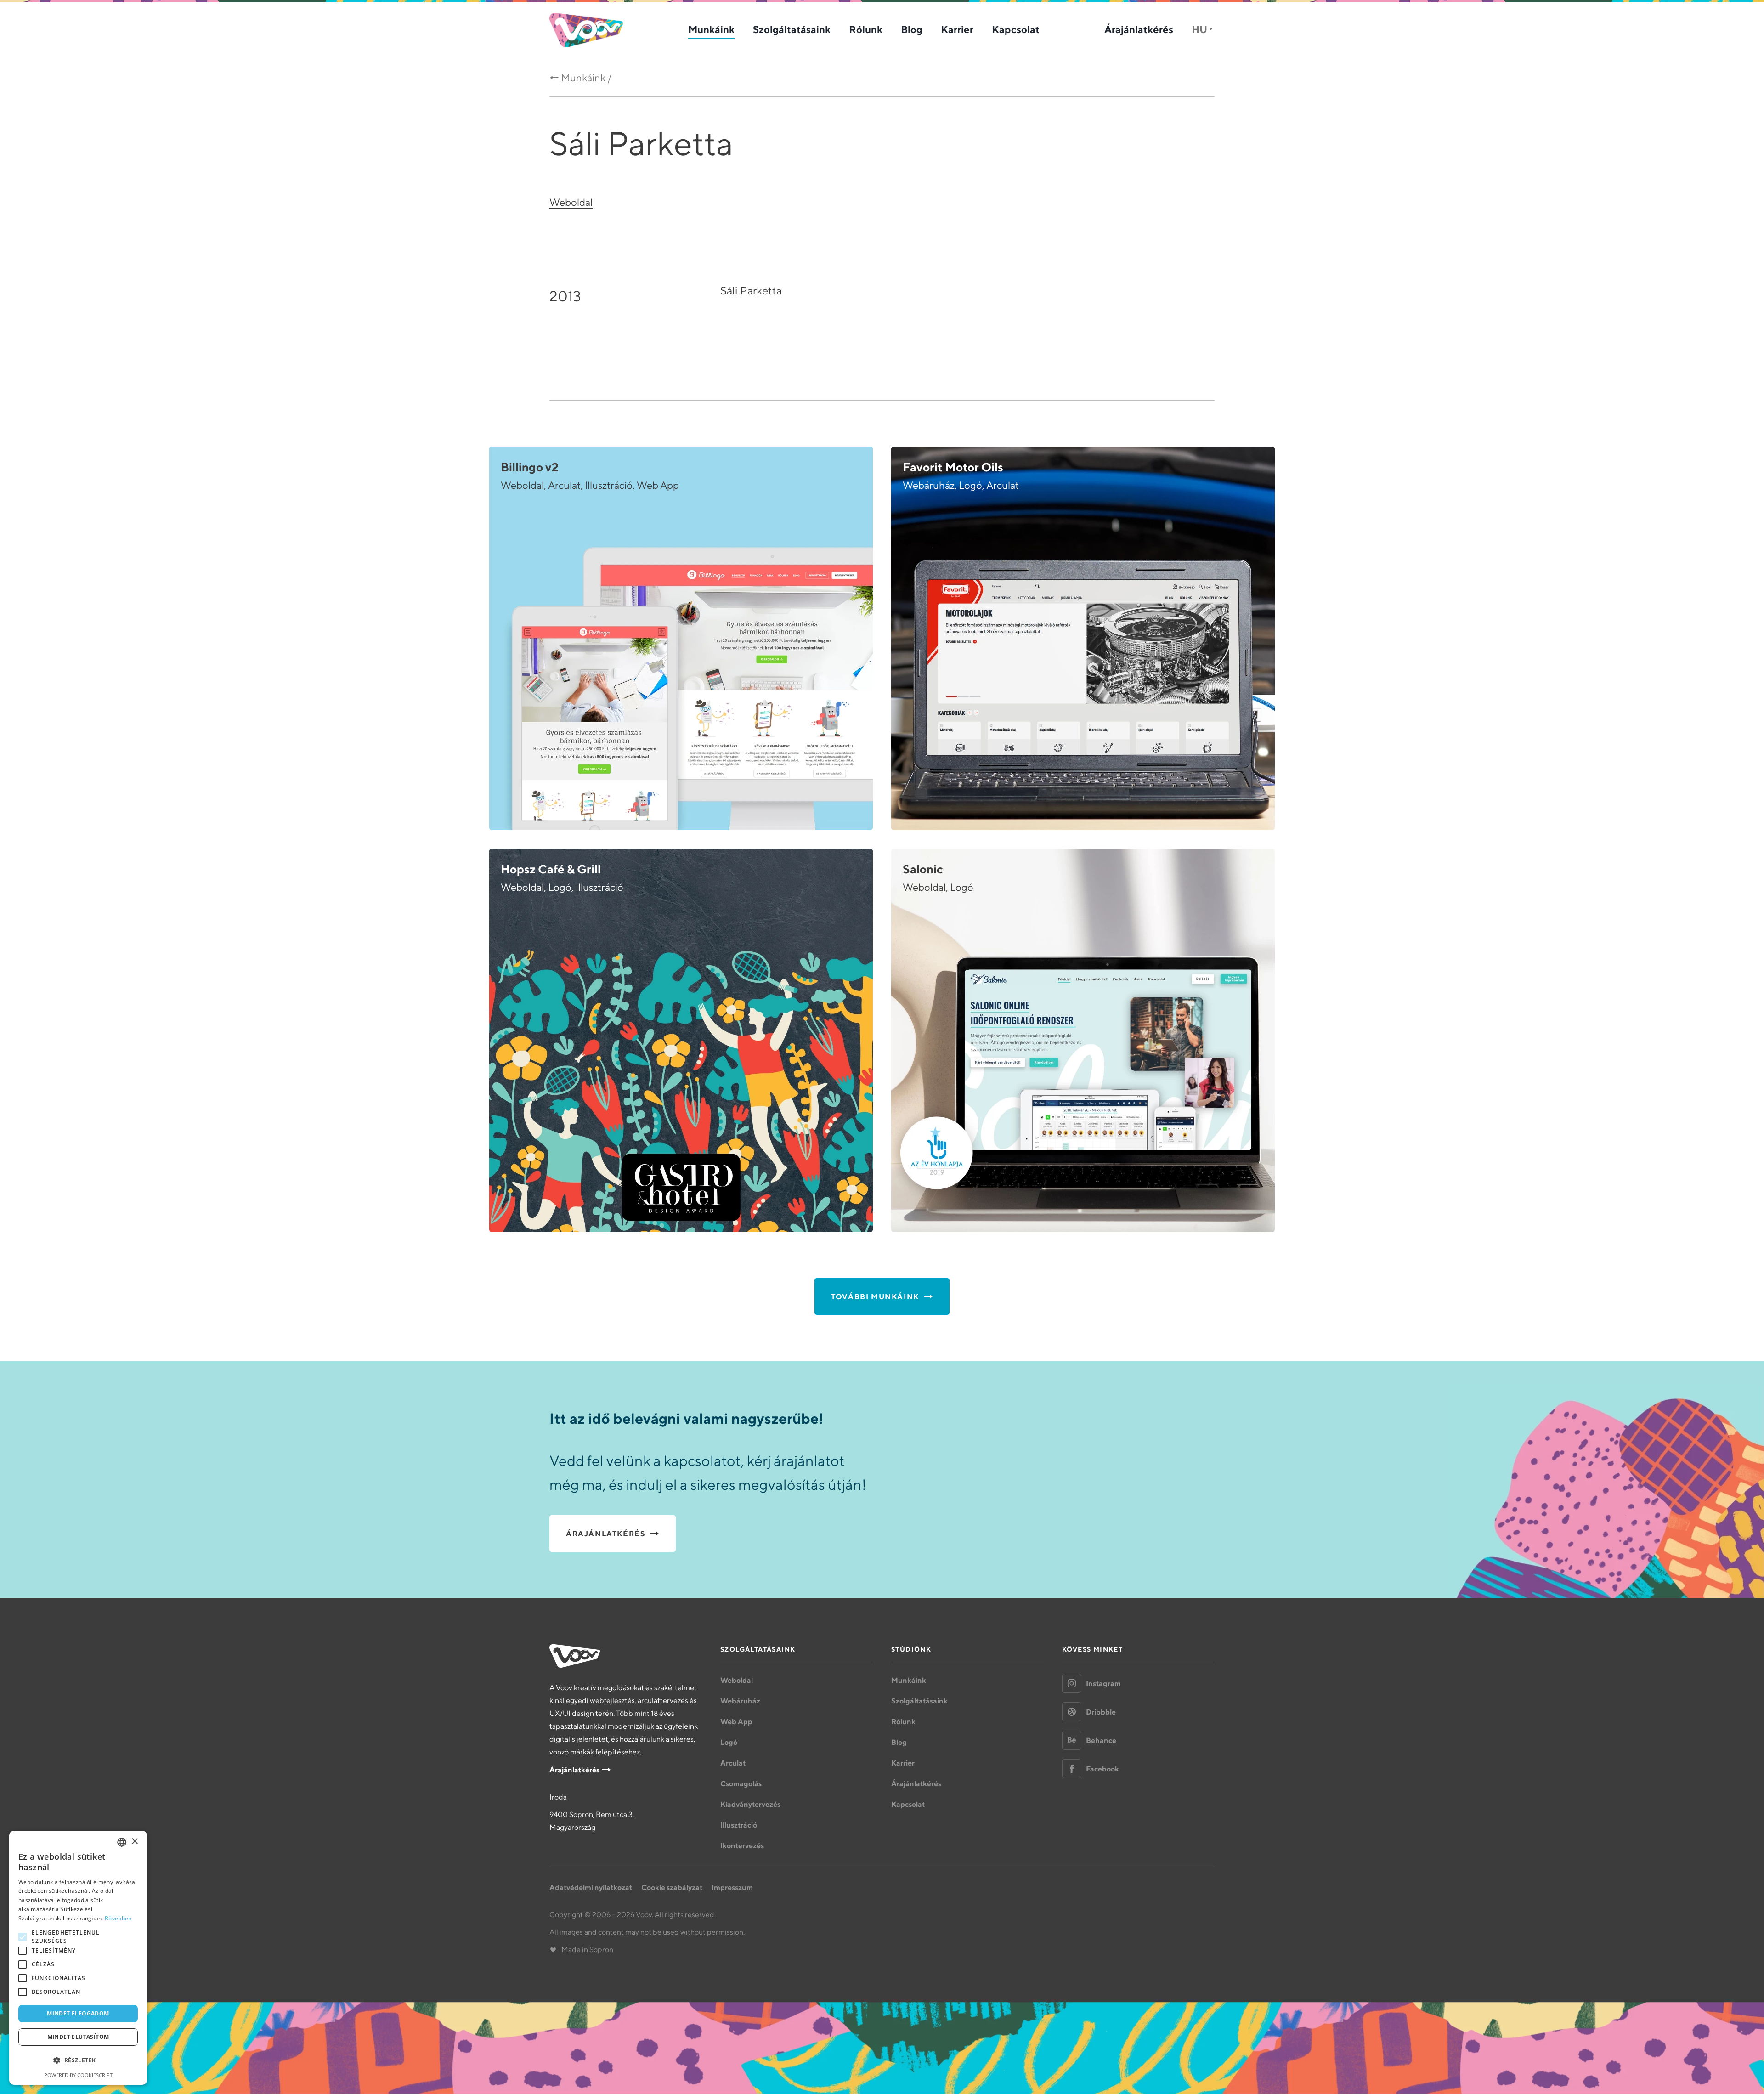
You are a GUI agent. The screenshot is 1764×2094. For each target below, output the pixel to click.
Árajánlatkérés (1139, 29)
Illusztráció (739, 1825)
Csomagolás (741, 1783)
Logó (729, 1742)
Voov (586, 30)
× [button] (134, 1842)
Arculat (733, 1763)
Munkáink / (586, 78)
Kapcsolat (1016, 29)
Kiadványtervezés (750, 1804)
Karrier (957, 29)
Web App (736, 1721)
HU (1199, 29)
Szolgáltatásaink (792, 29)
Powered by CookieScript (78, 2075)
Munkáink (711, 29)
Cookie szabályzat (672, 1887)
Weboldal (571, 202)
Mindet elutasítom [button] (78, 2037)
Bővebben (118, 1918)
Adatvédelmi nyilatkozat (591, 1887)
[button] (78, 2060)
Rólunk (866, 29)
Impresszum (732, 1887)
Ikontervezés (742, 1845)
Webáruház (740, 1701)
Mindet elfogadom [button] (78, 2013)
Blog (912, 29)
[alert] (78, 1958)
